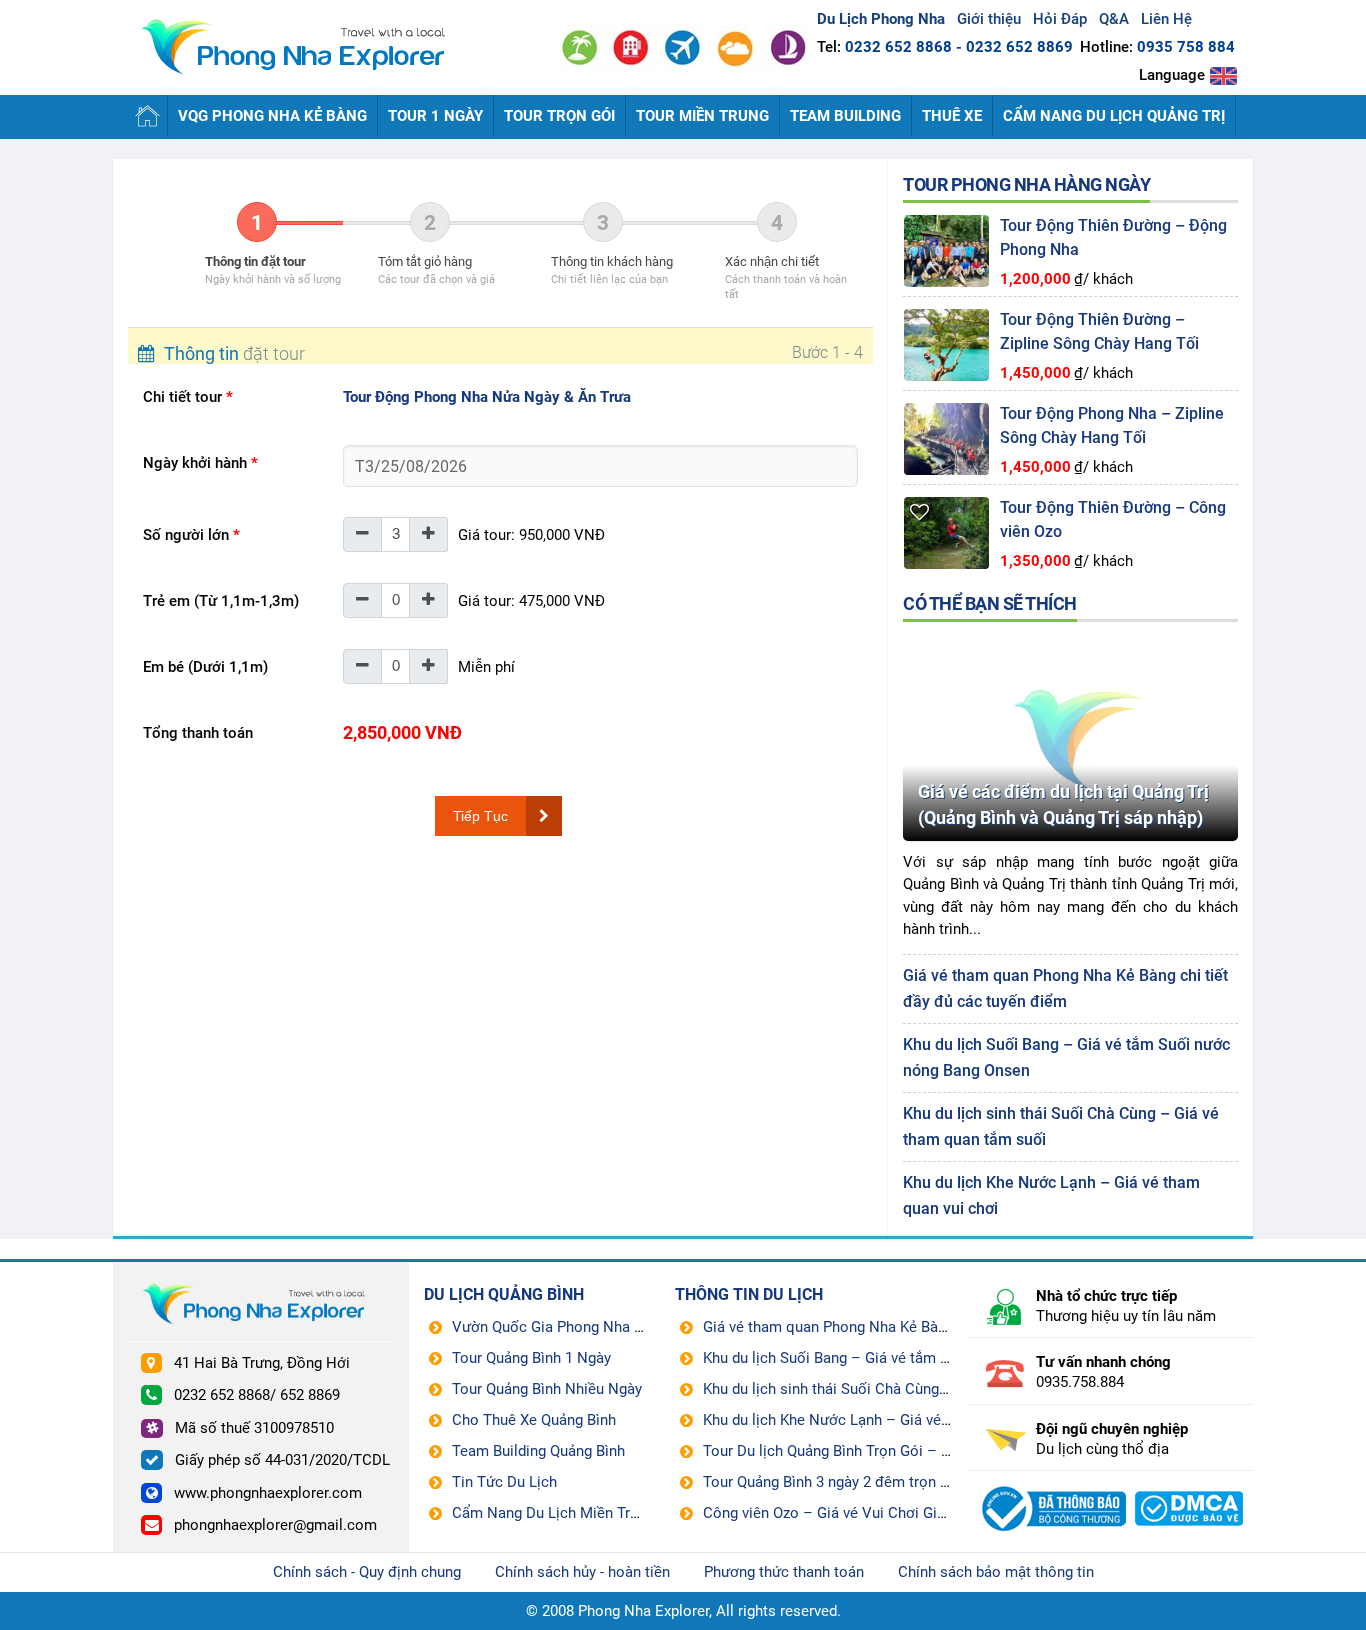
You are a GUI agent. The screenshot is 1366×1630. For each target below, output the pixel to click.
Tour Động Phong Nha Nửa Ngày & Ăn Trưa (487, 397)
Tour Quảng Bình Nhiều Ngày (547, 1389)
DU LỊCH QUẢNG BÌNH (504, 1294)
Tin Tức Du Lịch (504, 1482)
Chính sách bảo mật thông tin (996, 1572)
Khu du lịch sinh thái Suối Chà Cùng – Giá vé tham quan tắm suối (919, 1389)
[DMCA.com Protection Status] (1189, 1485)
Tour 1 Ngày (435, 116)
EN (1223, 75)
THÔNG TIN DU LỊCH (749, 1294)
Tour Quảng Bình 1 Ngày (531, 1358)
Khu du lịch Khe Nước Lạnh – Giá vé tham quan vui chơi (887, 1420)
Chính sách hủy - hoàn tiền (582, 1572)
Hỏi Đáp (1060, 19)
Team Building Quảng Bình (538, 1451)
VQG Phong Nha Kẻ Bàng (272, 116)
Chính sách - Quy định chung (367, 1572)
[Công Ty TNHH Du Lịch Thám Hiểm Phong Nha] (1051, 1485)
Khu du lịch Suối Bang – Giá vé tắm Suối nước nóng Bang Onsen (915, 1358)
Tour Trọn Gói (559, 116)
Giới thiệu (989, 19)
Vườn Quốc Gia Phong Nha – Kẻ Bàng (577, 1327)
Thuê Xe (952, 116)
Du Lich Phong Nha (303, 48)
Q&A (1114, 19)
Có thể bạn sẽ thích (990, 603)
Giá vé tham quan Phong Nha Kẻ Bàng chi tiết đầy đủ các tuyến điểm (931, 1327)
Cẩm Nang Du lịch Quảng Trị (1114, 116)
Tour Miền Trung (702, 116)
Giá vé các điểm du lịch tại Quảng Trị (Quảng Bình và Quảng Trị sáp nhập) (1063, 804)
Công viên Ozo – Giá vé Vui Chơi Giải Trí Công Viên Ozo (888, 1513)
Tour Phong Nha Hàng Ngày (1026, 184)
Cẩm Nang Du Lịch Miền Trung (553, 1513)
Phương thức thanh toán (784, 1572)
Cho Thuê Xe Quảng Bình (534, 1420)
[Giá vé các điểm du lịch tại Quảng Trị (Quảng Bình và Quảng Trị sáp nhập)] (1070, 641)
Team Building (845, 116)
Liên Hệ (1166, 19)
